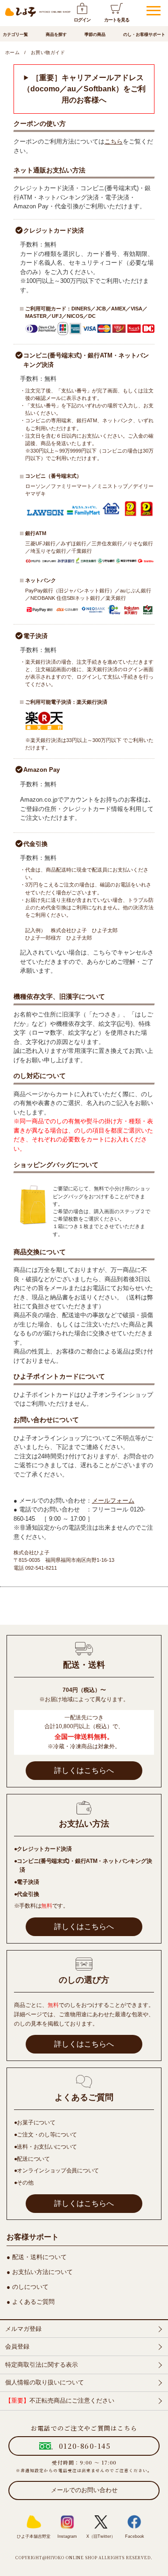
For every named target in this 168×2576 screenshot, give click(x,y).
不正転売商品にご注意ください (60, 2401)
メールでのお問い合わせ (84, 2490)
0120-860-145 (85, 2446)
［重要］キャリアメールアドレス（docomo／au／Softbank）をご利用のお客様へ (84, 89)
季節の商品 (95, 34)
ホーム (12, 52)
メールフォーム (113, 1501)
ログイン (82, 20)
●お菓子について (35, 2123)
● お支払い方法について (40, 2272)
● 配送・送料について (37, 2257)
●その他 (24, 2183)
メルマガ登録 (23, 2329)
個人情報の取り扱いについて (45, 2382)
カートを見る (117, 20)
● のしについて (28, 2287)
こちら (114, 141)
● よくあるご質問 (31, 2302)
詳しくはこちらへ (84, 1770)
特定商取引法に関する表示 (42, 2365)
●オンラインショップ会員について (56, 2171)
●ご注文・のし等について (45, 2135)
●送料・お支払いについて (45, 2147)
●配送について (32, 2159)
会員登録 (17, 2346)
